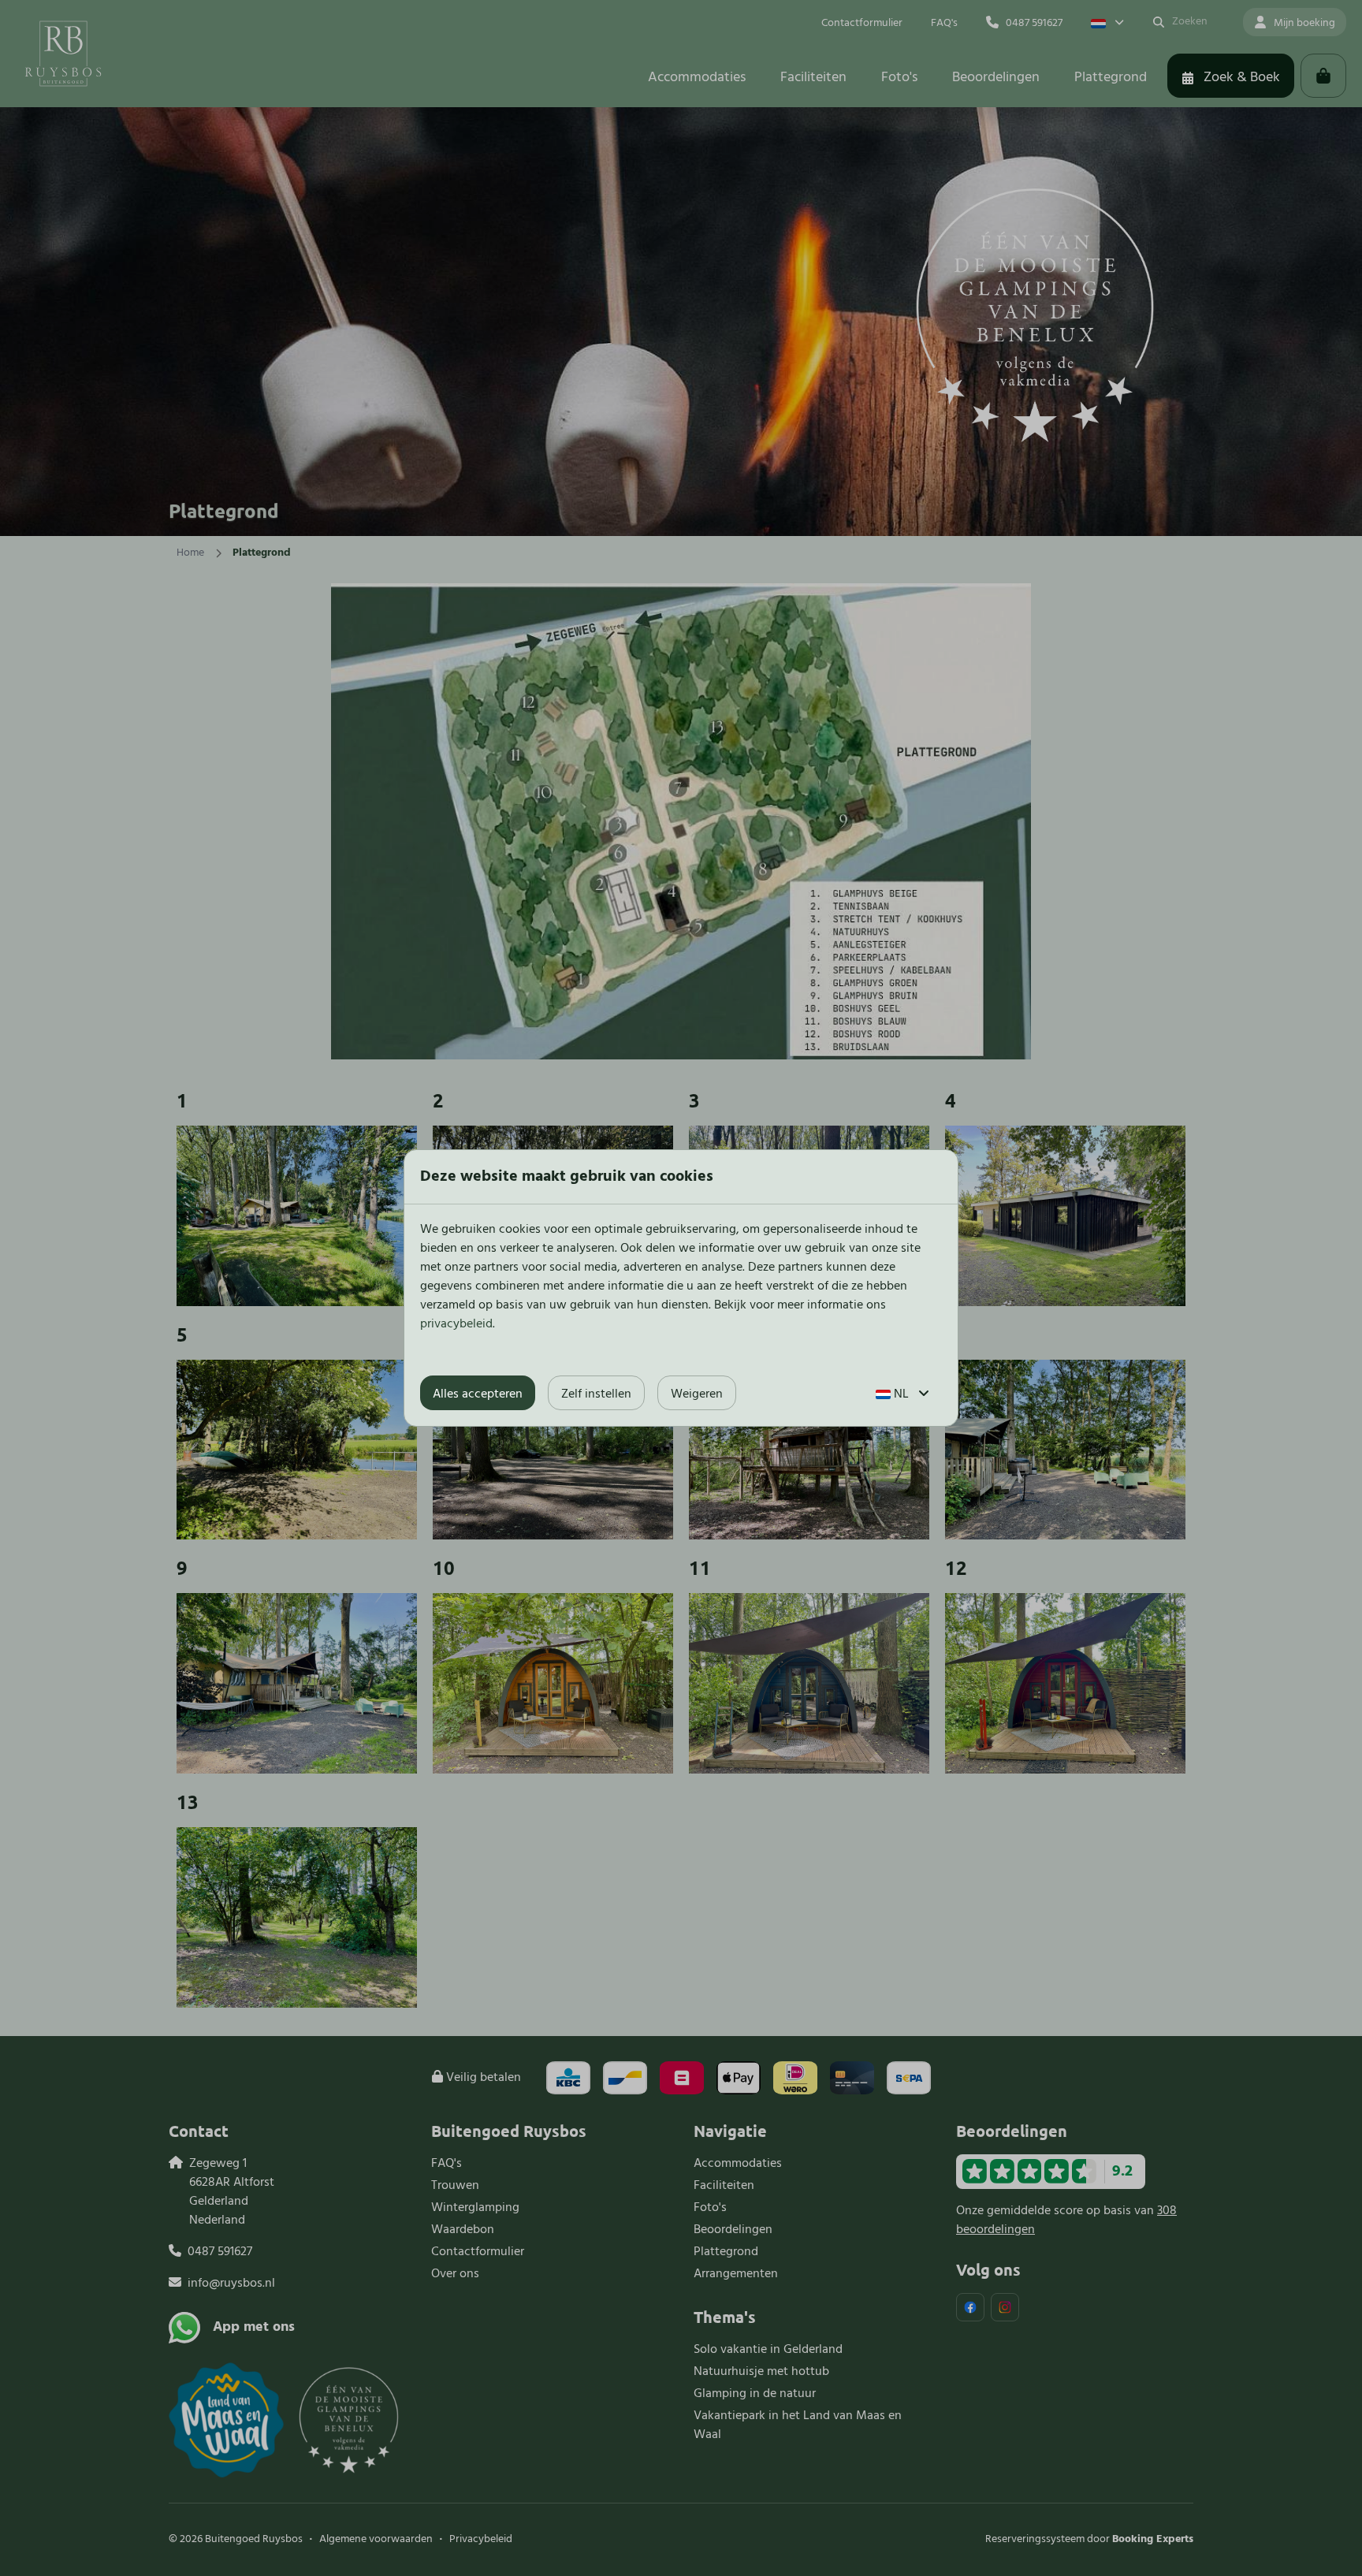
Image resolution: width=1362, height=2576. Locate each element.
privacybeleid (456, 1324)
